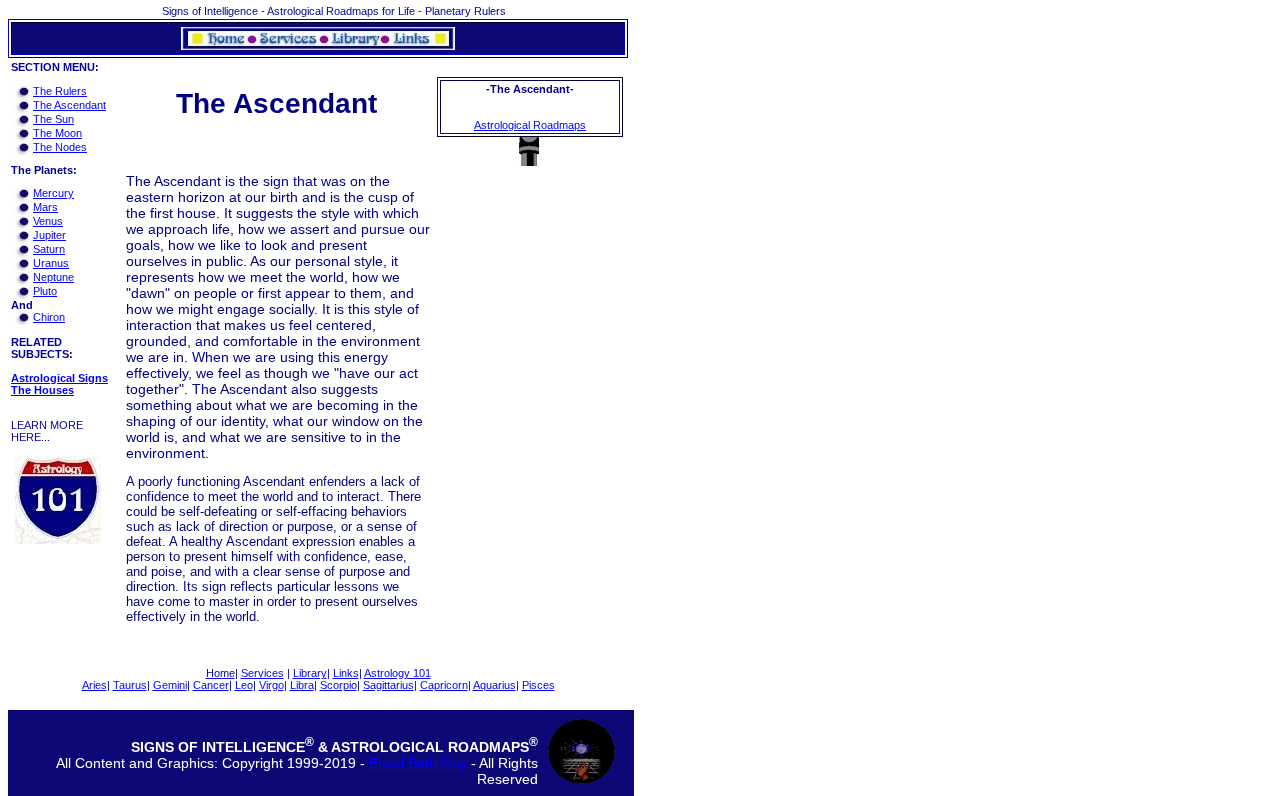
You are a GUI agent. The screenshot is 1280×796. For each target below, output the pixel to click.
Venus (48, 221)
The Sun (53, 119)
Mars (45, 207)
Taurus (130, 685)
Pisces (538, 685)
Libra (302, 685)
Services (262, 673)
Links (346, 673)
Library (310, 673)
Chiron (49, 317)
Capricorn (444, 685)
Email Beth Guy (418, 763)
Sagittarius (388, 685)
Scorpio (338, 685)
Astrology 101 (397, 673)
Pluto (45, 291)
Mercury (53, 193)
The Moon (57, 133)
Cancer (211, 685)
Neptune (53, 277)
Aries (94, 685)
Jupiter (49, 235)
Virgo (271, 685)
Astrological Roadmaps (530, 125)
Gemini (170, 685)
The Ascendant (69, 105)
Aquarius (494, 685)
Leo (244, 685)
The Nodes (60, 147)
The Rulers (60, 91)
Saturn (49, 249)
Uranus (51, 263)
